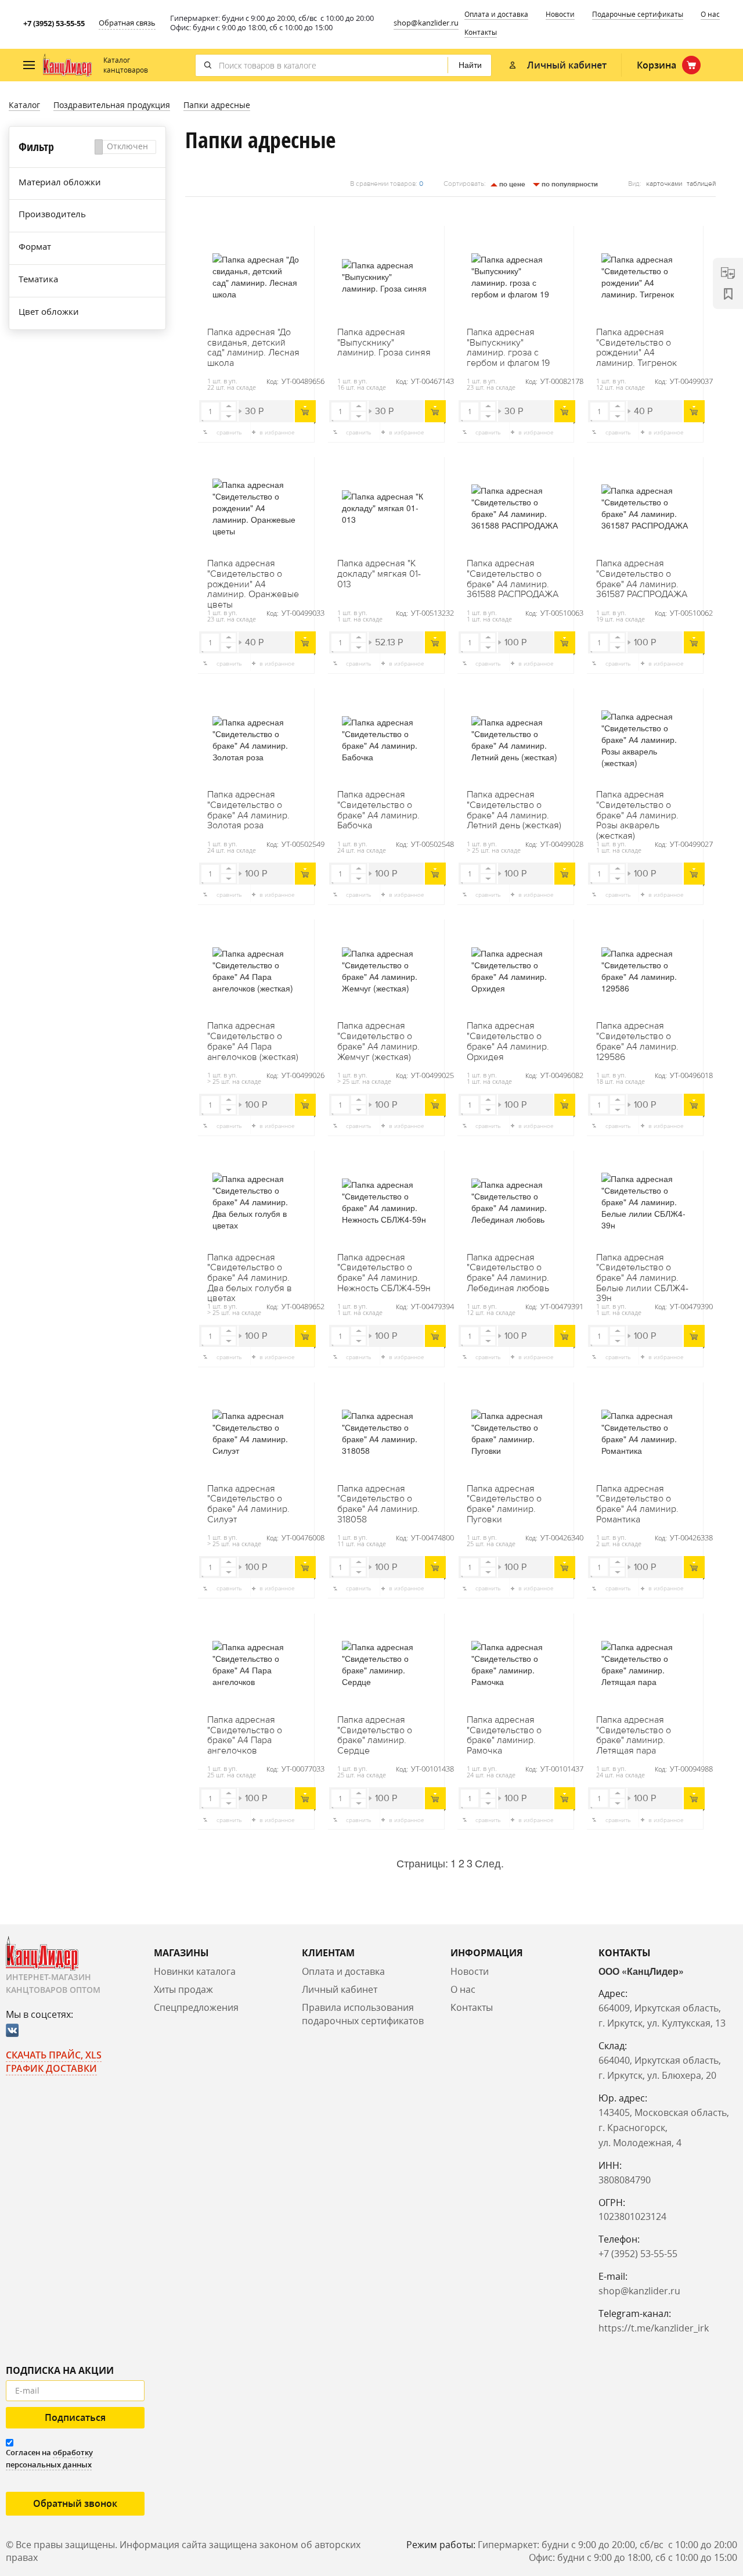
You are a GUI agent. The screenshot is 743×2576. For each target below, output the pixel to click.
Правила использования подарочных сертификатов (363, 2014)
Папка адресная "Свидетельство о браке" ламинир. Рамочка (504, 1736)
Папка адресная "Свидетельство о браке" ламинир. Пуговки (504, 1504)
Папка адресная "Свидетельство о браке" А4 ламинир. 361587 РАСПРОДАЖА (642, 579)
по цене (511, 184)
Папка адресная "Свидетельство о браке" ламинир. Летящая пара (634, 1736)
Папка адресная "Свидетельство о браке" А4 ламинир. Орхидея (508, 1041)
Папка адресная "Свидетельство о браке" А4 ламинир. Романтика (637, 1504)
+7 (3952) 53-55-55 (54, 23)
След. (489, 1863)
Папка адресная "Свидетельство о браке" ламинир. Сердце (375, 1736)
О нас (710, 14)
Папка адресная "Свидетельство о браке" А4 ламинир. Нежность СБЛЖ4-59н (384, 1273)
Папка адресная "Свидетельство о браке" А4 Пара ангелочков (245, 1736)
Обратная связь (127, 23)
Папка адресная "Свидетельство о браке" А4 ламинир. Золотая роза (248, 810)
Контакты (481, 32)
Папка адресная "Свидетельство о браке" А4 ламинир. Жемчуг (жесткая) (378, 1041)
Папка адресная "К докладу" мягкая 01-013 (379, 574)
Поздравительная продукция (112, 105)
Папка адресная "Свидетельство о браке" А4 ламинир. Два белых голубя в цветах (250, 1273)
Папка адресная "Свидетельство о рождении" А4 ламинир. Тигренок (636, 348)
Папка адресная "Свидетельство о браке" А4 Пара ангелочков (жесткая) (253, 1041)
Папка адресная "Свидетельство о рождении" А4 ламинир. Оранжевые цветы (253, 579)
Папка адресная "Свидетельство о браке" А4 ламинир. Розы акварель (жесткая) (637, 810)
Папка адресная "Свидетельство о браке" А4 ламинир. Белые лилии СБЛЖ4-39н (642, 1273)
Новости (560, 14)
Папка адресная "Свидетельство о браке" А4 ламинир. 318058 (378, 1504)
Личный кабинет (340, 1989)
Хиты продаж (183, 1989)
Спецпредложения (196, 2007)
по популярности (569, 184)
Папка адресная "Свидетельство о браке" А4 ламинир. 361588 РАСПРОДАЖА (513, 579)
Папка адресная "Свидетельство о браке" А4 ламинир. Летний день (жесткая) (514, 810)
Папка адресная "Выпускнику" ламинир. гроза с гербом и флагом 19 (508, 348)
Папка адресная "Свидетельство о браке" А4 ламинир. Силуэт (248, 1504)
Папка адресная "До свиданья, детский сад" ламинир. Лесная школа (253, 348)
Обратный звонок (75, 2503)
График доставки (51, 2068)
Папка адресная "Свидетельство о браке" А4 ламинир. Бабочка (378, 810)
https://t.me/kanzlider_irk (654, 2328)
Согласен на (49, 2458)
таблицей (701, 184)
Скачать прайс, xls (54, 2055)
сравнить (229, 432)
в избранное (277, 432)
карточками (664, 184)
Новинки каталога (195, 1971)
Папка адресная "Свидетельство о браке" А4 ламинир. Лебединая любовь (508, 1273)
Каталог (24, 105)
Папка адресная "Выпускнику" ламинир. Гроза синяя (384, 343)
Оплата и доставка (496, 14)
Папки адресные (217, 105)
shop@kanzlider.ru (426, 23)
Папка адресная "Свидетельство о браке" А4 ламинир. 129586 (637, 1041)
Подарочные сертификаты (638, 14)
